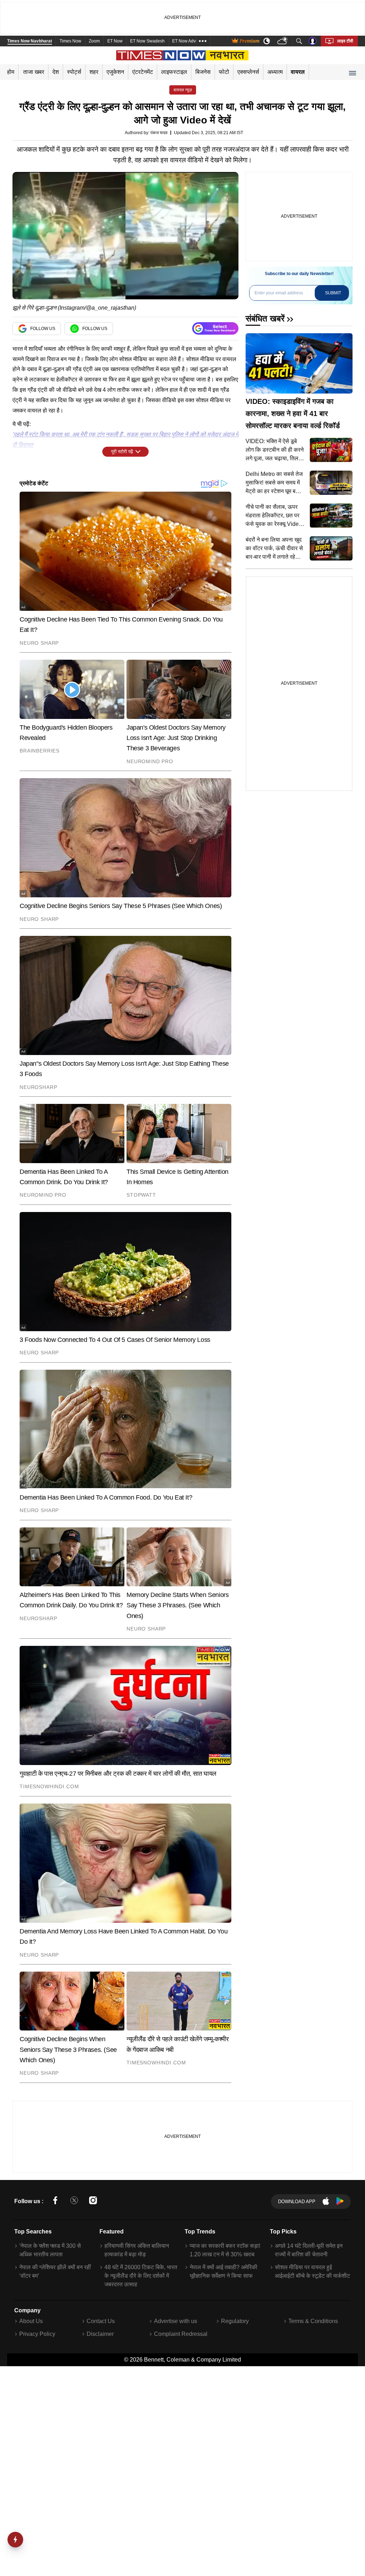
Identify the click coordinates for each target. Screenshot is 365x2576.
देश (56, 72)
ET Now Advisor (187, 41)
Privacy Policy (37, 2334)
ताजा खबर (34, 72)
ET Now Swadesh (147, 41)
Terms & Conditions (313, 2321)
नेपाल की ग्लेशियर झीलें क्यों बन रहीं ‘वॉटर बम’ (55, 2271)
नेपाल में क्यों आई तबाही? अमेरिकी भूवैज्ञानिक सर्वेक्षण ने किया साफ (223, 2271)
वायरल (298, 72)
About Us (31, 2321)
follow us (43, 329)
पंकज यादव (159, 133)
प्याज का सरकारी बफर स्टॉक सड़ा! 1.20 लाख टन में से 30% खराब (225, 2250)
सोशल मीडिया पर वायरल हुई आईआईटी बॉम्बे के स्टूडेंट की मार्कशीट (312, 2271)
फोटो (224, 72)
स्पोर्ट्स (74, 72)
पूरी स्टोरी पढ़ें (122, 452)
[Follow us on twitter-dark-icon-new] (74, 2202)
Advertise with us (176, 2321)
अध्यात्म (275, 72)
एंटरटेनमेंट (143, 72)
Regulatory (235, 2321)
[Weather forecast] (283, 41)
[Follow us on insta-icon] (93, 2202)
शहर (94, 72)
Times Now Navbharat (30, 41)
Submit (333, 293)
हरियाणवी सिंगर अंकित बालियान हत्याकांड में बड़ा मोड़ (137, 2250)
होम (11, 72)
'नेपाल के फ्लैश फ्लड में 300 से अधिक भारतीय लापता (50, 2250)
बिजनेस (203, 72)
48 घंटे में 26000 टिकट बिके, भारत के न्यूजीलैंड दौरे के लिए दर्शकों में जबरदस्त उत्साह (141, 2276)
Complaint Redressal (181, 2334)
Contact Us (101, 2321)
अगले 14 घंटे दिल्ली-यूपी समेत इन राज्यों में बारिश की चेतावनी (309, 2250)
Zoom (94, 41)
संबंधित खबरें (265, 318)
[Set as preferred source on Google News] (215, 328)
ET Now (115, 41)
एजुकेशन (115, 72)
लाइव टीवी (345, 41)
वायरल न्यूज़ (183, 90)
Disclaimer (100, 2334)
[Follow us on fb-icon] (55, 2202)
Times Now (70, 41)
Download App (297, 2202)
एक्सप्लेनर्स (248, 72)
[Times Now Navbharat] (183, 55)
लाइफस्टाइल (174, 72)
